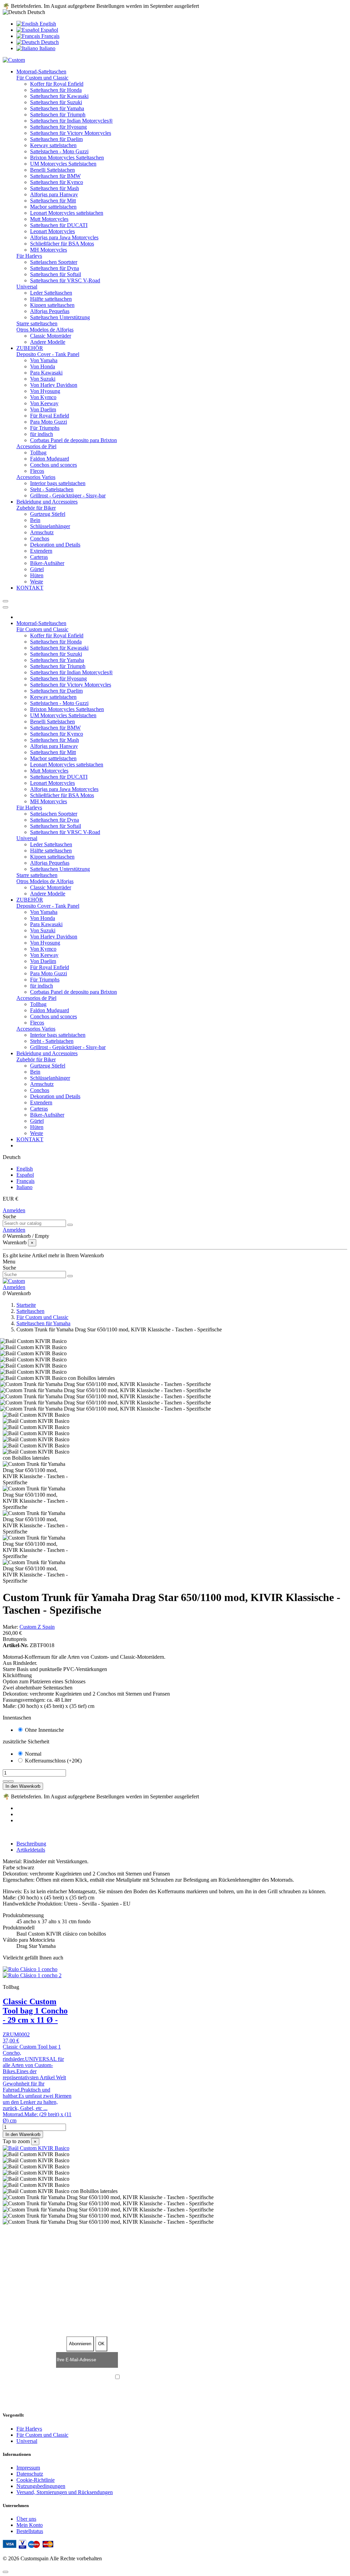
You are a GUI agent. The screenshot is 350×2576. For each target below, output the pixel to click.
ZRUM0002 (16, 2034)
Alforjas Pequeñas (50, 311)
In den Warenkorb (23, 1786)
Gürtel (37, 569)
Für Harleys (29, 256)
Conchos (40, 539)
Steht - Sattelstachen (52, 489)
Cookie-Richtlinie (36, 2480)
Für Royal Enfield (50, 416)
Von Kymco (43, 397)
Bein (35, 520)
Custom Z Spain (37, 1627)
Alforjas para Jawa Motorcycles (64, 237)
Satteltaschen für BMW (55, 176)
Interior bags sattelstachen (58, 483)
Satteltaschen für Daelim (56, 139)
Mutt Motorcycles (49, 219)
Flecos (37, 471)
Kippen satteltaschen (52, 305)
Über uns (26, 2519)
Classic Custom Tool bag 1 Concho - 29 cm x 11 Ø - (35, 2011)
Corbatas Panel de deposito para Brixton (73, 440)
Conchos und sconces (53, 465)
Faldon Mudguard (50, 459)
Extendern (41, 551)
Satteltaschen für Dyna (55, 268)
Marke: (10, 1627)
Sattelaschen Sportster (54, 262)
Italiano (47, 48)
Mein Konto (30, 2525)
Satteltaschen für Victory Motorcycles (71, 133)
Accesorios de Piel (36, 446)
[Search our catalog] (70, 1225)
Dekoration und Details (55, 545)
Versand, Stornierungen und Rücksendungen (65, 2492)
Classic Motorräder (51, 336)
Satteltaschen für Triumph (58, 115)
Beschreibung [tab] (31, 1844)
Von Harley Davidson (54, 385)
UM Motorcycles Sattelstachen (63, 164)
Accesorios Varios (36, 477)
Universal (27, 287)
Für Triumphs (45, 428)
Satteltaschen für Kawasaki (59, 96)
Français (50, 36)
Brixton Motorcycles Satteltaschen (67, 158)
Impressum (28, 2468)
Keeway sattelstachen (53, 145)
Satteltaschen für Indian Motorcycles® (71, 121)
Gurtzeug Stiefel (48, 514)
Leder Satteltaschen (51, 293)
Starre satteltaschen (37, 323)
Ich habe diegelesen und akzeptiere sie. (179, 2378)
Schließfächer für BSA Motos (62, 244)
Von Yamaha (44, 360)
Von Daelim (43, 409)
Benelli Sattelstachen (52, 170)
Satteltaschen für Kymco (57, 182)
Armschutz (42, 532)
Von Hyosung (45, 391)
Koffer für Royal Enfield (57, 84)
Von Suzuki (43, 379)
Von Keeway (44, 403)
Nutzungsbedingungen (41, 2486)
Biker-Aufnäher (47, 563)
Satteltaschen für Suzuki (56, 102)
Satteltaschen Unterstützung (60, 317)
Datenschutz (30, 2474)
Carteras (39, 557)
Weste (37, 582)
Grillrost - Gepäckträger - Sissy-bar (68, 496)
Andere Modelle (48, 342)
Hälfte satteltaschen (51, 299)
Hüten (37, 575)
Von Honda (43, 366)
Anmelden (14, 1210)
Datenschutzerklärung (166, 2378)
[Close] (5, 607)
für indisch (42, 434)
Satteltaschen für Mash (55, 188)
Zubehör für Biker (36, 508)
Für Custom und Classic (42, 78)
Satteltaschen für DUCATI (59, 225)
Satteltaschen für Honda (56, 90)
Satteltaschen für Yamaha (57, 108)
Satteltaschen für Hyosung (58, 127)
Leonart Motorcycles (52, 231)
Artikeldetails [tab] (31, 1850)
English (47, 24)
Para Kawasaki (46, 373)
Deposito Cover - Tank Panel (48, 354)
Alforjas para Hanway (54, 194)
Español (49, 30)
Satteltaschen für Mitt (53, 201)
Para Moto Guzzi (49, 422)
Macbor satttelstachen (53, 207)
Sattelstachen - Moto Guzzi (59, 151)
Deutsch (49, 42)
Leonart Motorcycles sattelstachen (67, 213)
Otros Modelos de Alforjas (45, 330)
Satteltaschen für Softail (56, 274)
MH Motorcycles (49, 250)
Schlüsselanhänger (50, 526)
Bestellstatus (30, 2531)
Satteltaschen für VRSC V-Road (65, 280)
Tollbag (38, 452)
